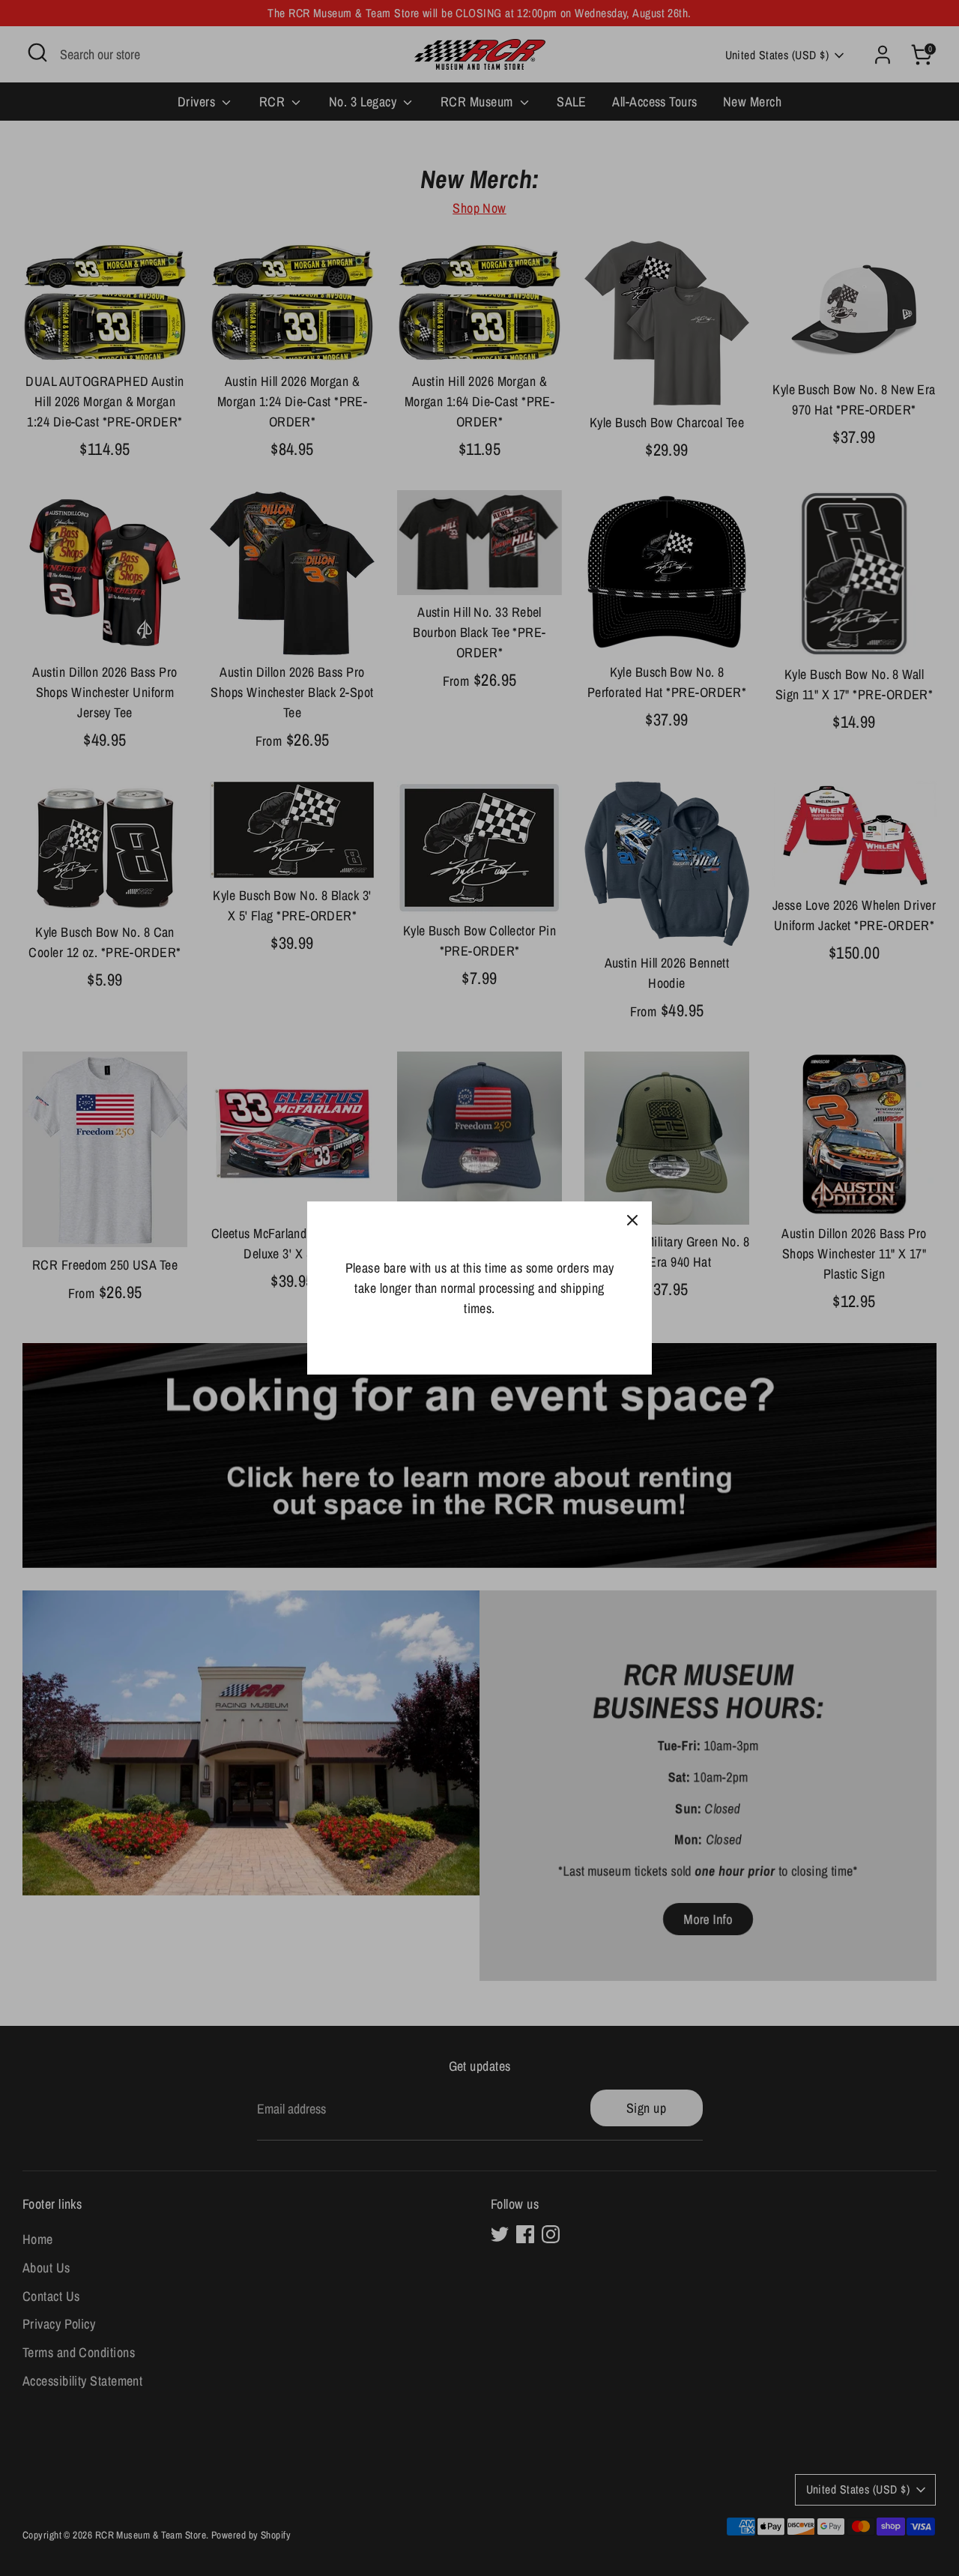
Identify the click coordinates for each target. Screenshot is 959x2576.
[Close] (632, 1221)
